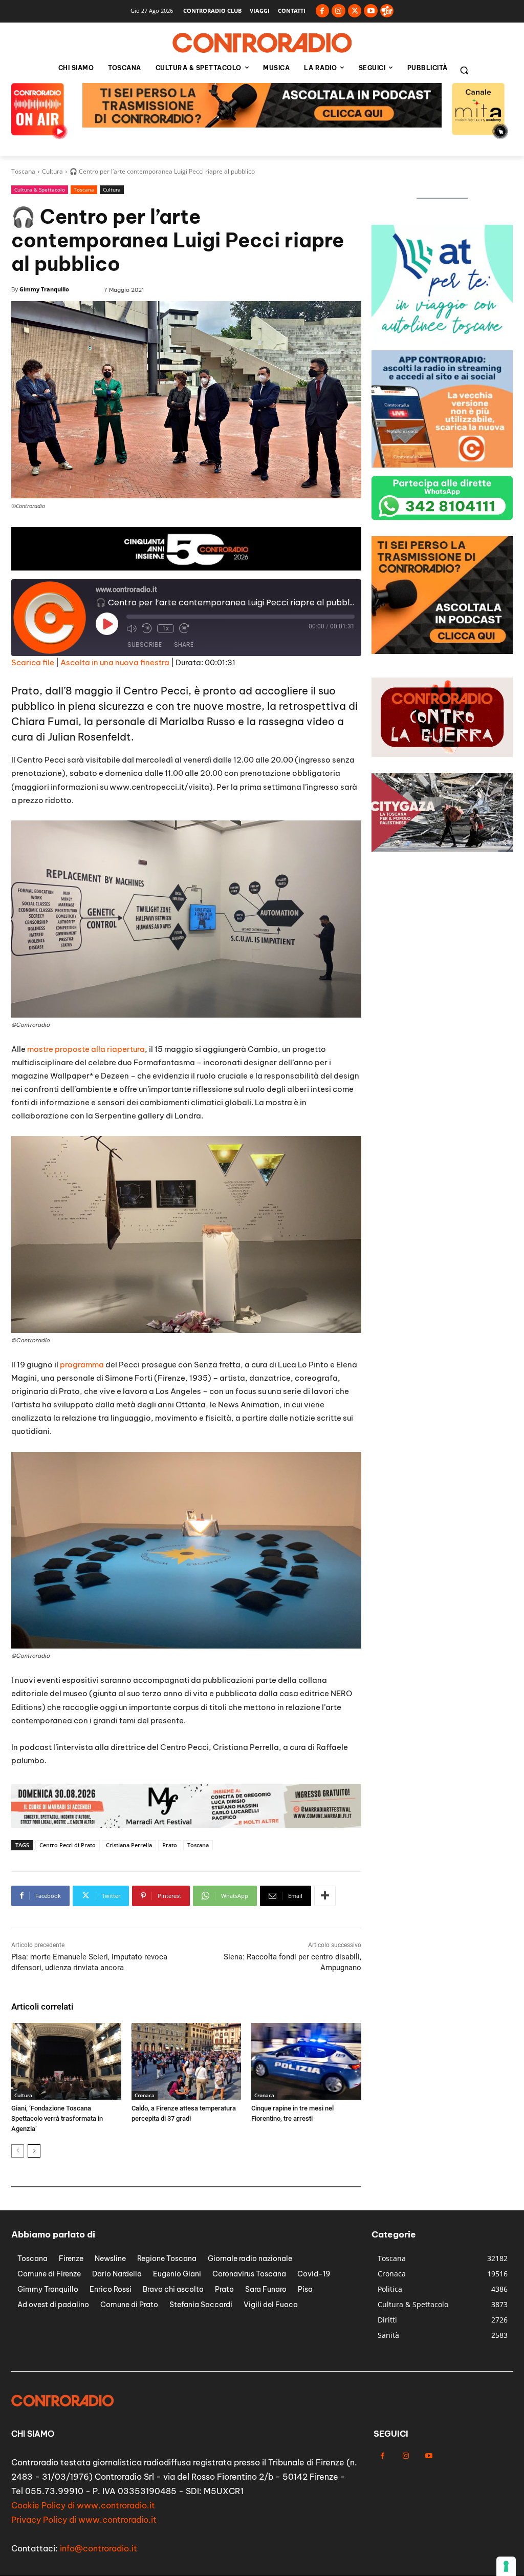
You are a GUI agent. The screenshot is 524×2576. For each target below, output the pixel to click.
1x (166, 628)
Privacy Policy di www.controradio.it (84, 2520)
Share (184, 645)
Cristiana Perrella (129, 1845)
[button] (464, 70)
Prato (170, 1845)
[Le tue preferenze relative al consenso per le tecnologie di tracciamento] (506, 2566)
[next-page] (34, 2151)
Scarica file (33, 662)
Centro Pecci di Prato (68, 1845)
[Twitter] (355, 11)
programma (82, 1365)
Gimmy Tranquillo (44, 289)
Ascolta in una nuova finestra (115, 662)
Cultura (52, 171)
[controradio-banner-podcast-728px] (186, 1825)
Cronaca (145, 2095)
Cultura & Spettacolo (40, 189)
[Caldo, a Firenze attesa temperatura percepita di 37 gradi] (187, 2061)
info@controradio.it (99, 2548)
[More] (325, 1896)
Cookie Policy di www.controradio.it (83, 2505)
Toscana (23, 171)
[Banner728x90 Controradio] (262, 125)
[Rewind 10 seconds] (147, 628)
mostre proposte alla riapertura (86, 1049)
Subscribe (145, 645)
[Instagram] (339, 11)
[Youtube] (371, 11)
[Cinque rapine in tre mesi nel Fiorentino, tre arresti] (306, 2061)
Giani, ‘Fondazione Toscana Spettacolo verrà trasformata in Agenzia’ (57, 2118)
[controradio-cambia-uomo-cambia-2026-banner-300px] (442, 465)
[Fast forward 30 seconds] (184, 628)
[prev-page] (18, 2151)
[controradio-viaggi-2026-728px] (186, 568)
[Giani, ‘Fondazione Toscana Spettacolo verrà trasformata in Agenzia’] (66, 2061)
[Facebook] (323, 11)
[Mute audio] (132, 628)
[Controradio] (262, 43)
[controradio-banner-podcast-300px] (442, 339)
